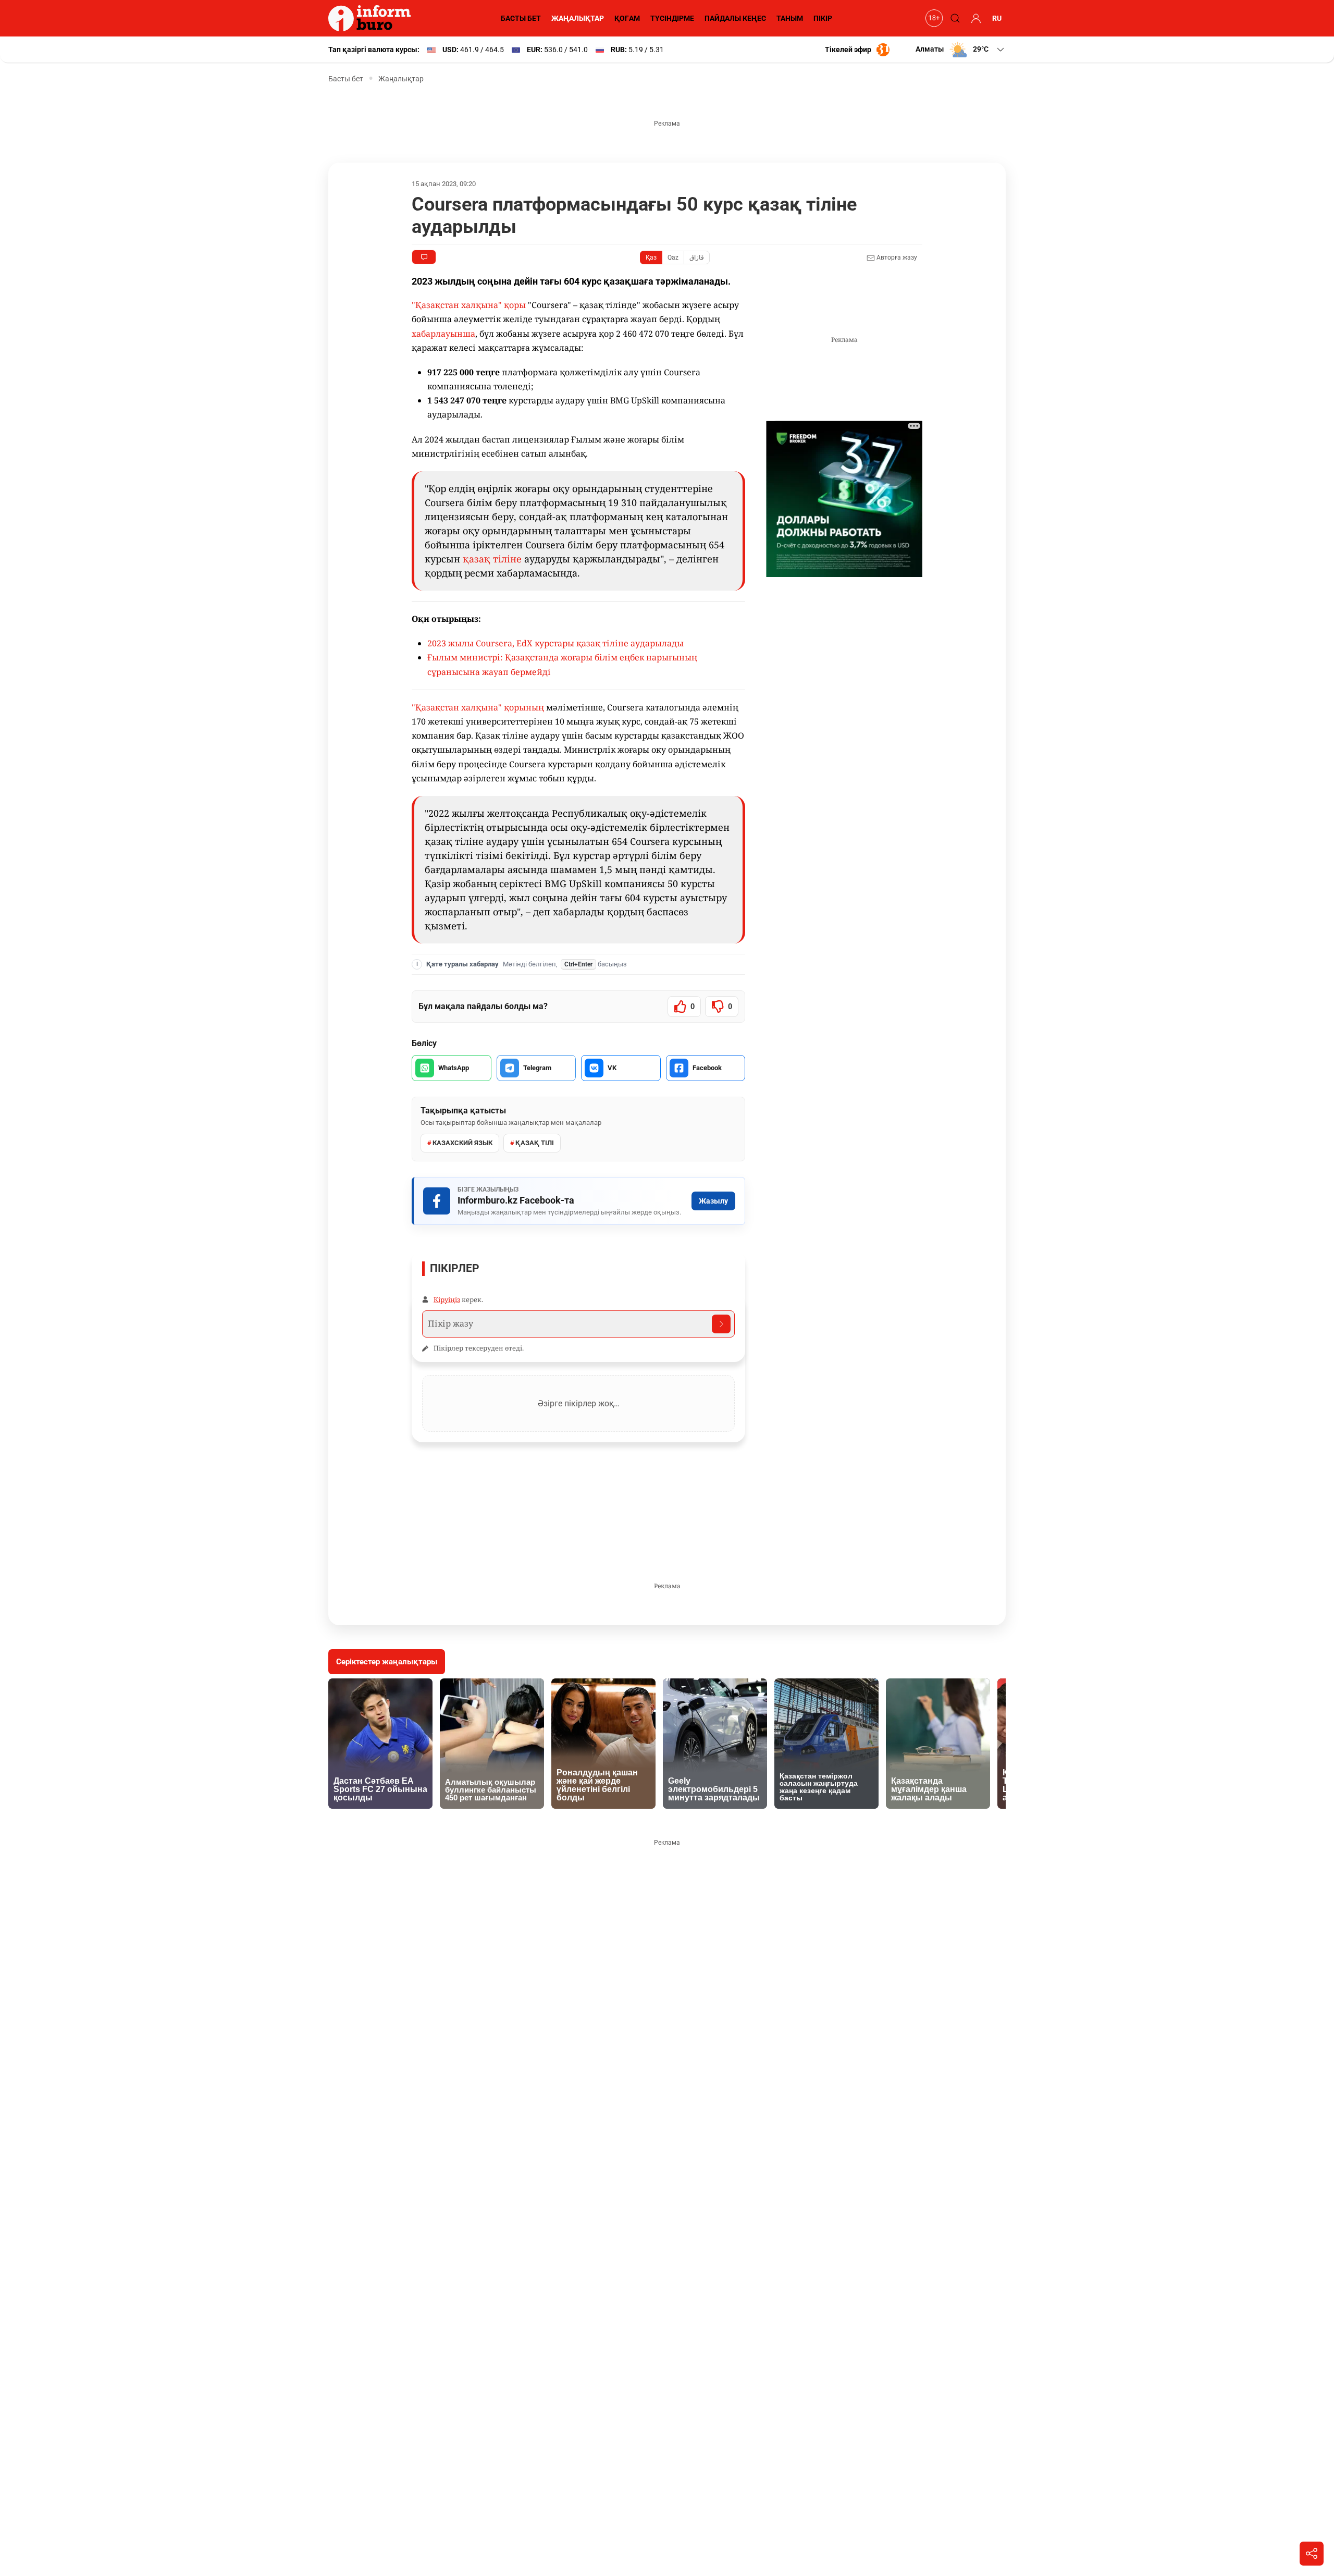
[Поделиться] (1312, 2554)
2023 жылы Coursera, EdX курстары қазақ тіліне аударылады (555, 643)
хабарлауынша (443, 334)
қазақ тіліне (492, 559)
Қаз (651, 257)
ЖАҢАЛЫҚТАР (578, 18)
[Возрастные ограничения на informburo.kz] (933, 18)
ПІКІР (823, 18)
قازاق (697, 257)
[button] (961, 50)
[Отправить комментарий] (721, 1324)
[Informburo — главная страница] (372, 18)
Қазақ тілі (535, 1143)
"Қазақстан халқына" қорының (478, 707)
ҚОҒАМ (627, 18)
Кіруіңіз (447, 1299)
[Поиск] (954, 18)
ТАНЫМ (790, 18)
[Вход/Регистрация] (974, 18)
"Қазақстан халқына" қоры (469, 305)
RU (997, 18)
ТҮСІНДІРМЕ (672, 18)
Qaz (673, 257)
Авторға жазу (896, 257)
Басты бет (346, 79)
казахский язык (462, 1143)
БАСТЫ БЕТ (521, 18)
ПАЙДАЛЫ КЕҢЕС (735, 18)
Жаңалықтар (401, 79)
